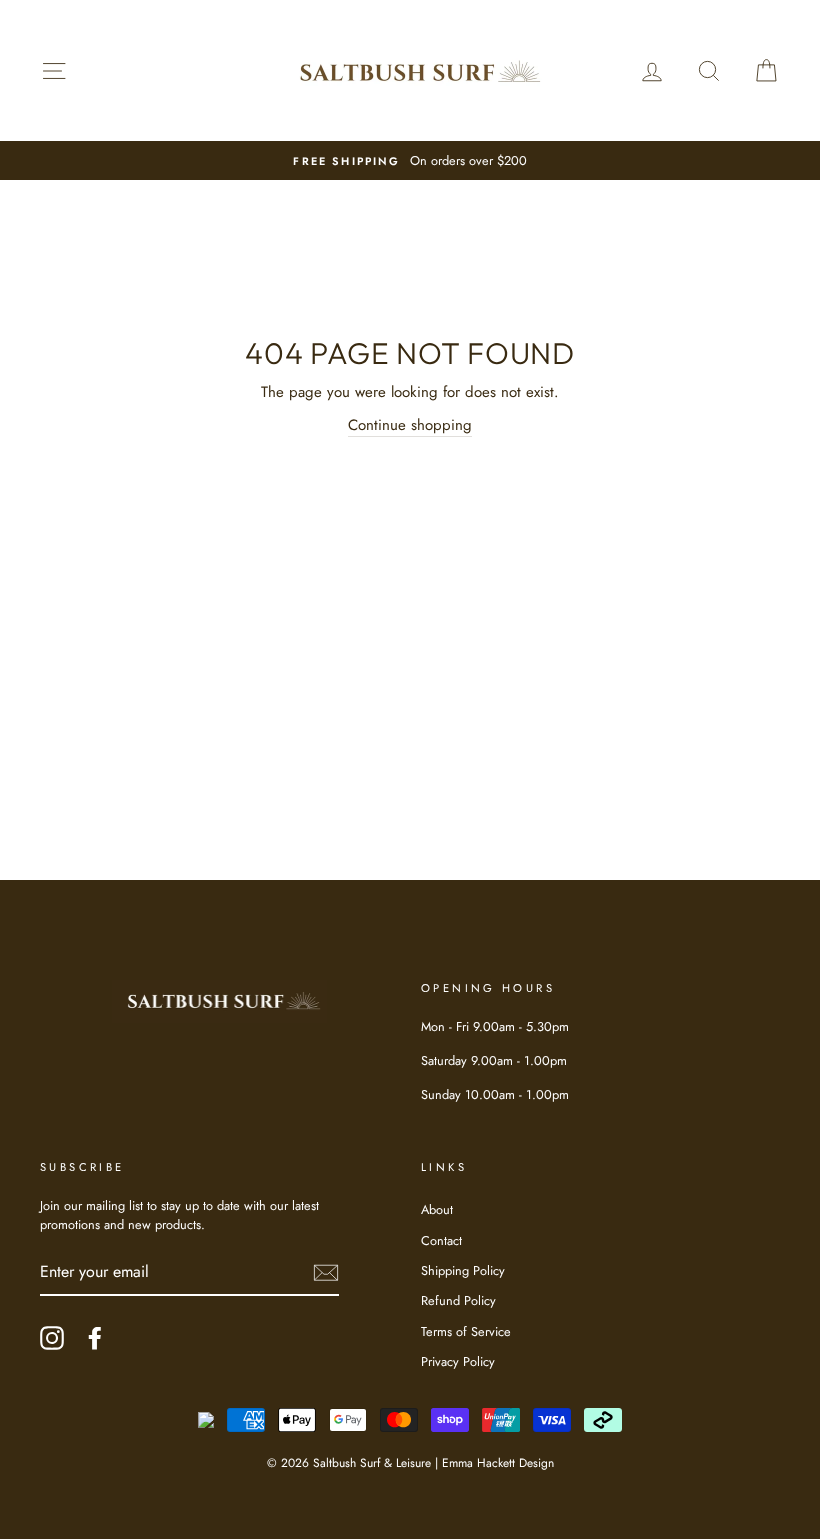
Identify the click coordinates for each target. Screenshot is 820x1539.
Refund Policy (458, 1300)
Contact (441, 1240)
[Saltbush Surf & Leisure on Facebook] (95, 1338)
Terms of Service (466, 1331)
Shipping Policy (463, 1270)
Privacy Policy (458, 1361)
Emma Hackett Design (498, 1463)
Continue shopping (410, 425)
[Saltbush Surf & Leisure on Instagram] (52, 1338)
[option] (410, 160)
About (437, 1209)
